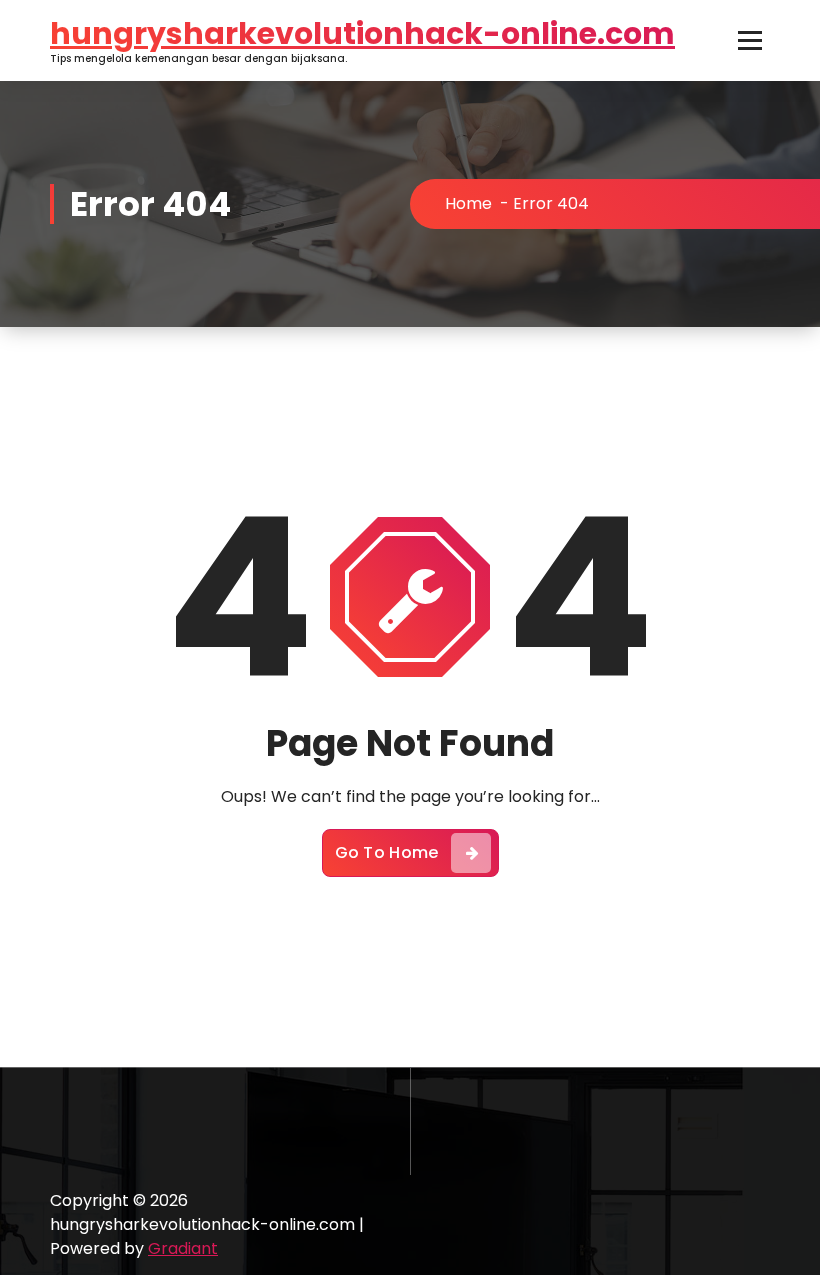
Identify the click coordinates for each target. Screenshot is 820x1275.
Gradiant (183, 1248)
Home (468, 203)
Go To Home (387, 852)
